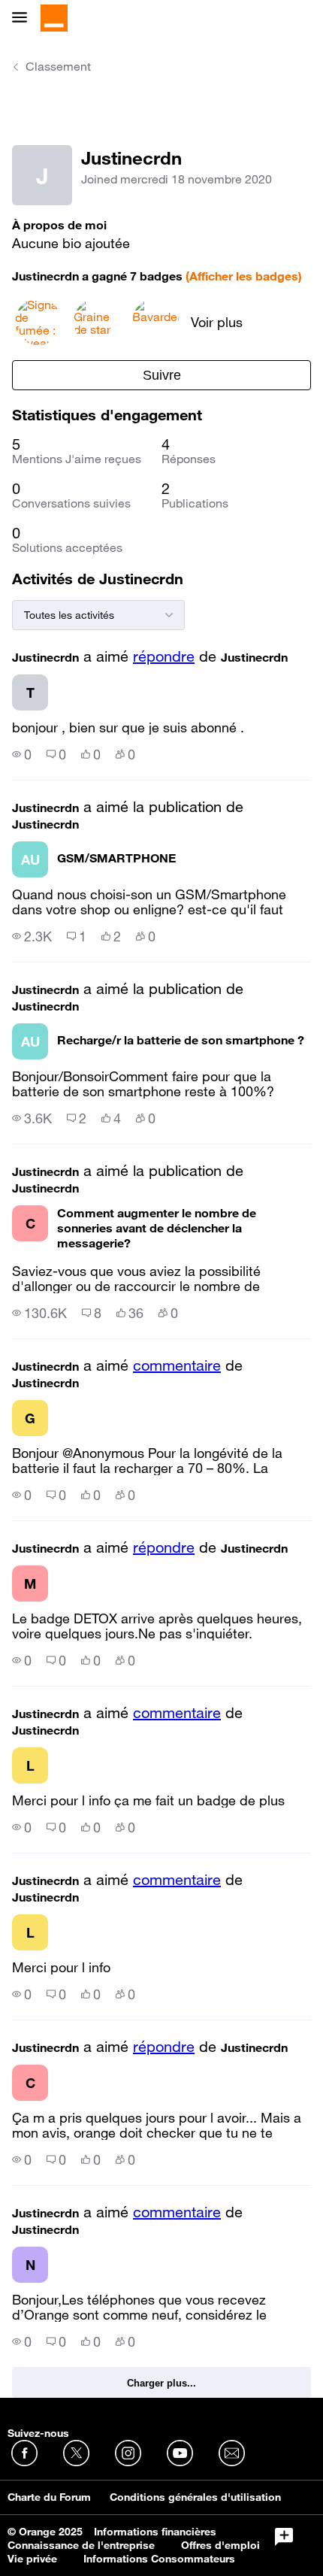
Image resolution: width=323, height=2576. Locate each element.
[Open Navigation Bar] (24, 18)
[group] (22, 754)
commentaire (177, 1365)
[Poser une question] (284, 2537)
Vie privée (32, 2559)
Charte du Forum (49, 2497)
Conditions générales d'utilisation (195, 2497)
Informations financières (155, 2532)
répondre (164, 656)
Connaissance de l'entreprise (81, 2545)
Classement (58, 66)
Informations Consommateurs (159, 2559)
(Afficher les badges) (244, 276)
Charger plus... (161, 2383)
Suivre (162, 375)
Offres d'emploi (220, 2545)
